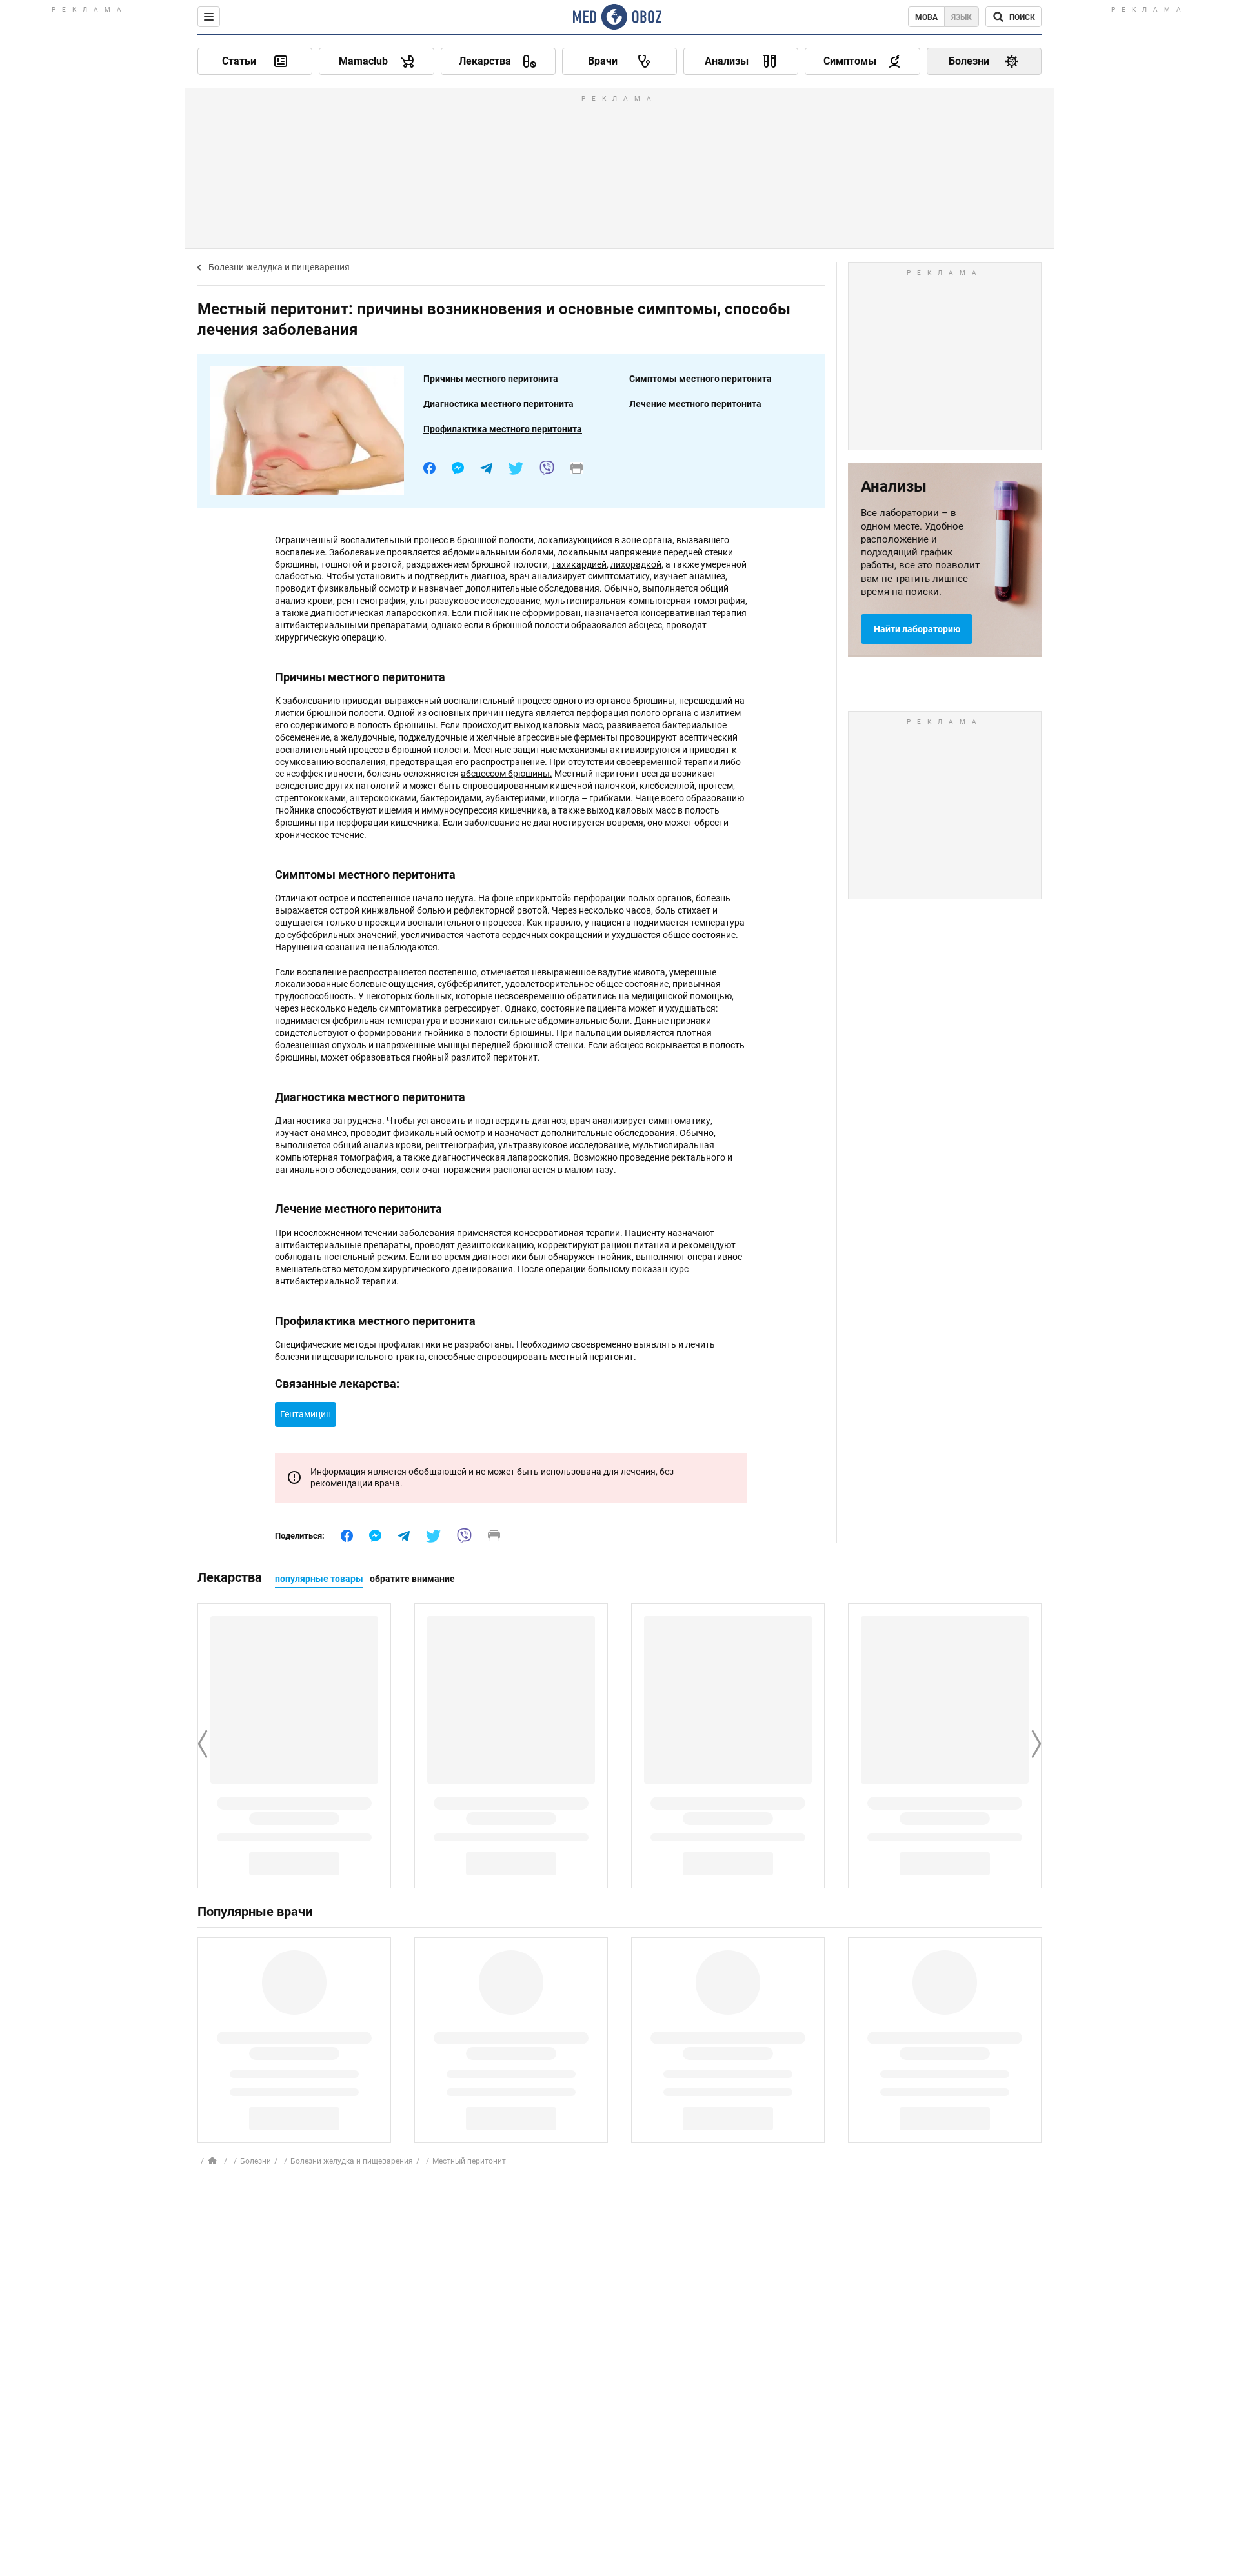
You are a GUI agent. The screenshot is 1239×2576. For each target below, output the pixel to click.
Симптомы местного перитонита (700, 379)
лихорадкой (636, 564)
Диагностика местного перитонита (499, 404)
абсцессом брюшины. (507, 774)
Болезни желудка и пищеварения (279, 267)
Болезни (256, 2161)
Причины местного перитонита (491, 379)
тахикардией (579, 564)
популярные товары (319, 1579)
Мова (926, 17)
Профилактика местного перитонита (503, 429)
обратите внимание (412, 1579)
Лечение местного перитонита (695, 404)
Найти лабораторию (917, 629)
